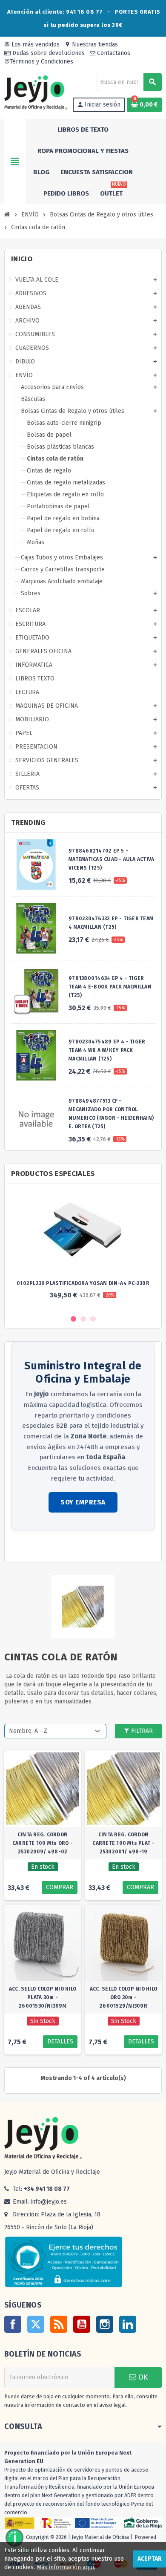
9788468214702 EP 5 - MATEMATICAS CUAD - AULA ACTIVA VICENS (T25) (111, 859)
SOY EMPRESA (83, 1502)
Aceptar (150, 2559)
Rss (59, 2324)
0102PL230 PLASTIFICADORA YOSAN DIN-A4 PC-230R (83, 1283)
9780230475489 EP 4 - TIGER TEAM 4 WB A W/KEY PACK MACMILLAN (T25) (107, 1050)
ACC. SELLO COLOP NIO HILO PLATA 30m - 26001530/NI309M (43, 1997)
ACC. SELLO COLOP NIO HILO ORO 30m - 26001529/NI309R (123, 1997)
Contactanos (113, 53)
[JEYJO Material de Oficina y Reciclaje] (36, 92)
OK (142, 2377)
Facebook (13, 2324)
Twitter (36, 2324)
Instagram (105, 2324)
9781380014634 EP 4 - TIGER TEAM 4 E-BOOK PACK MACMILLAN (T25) (110, 987)
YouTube (82, 2324)
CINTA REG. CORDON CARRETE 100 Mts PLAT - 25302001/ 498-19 (123, 1843)
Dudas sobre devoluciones (48, 53)
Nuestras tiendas (91, 45)
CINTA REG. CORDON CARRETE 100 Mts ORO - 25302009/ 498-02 (43, 1843)
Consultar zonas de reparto (49, 1547)
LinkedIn (128, 2324)
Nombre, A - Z (28, 1731)
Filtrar (141, 1731)
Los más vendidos (32, 45)
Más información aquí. (66, 2567)
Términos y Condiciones (39, 62)
